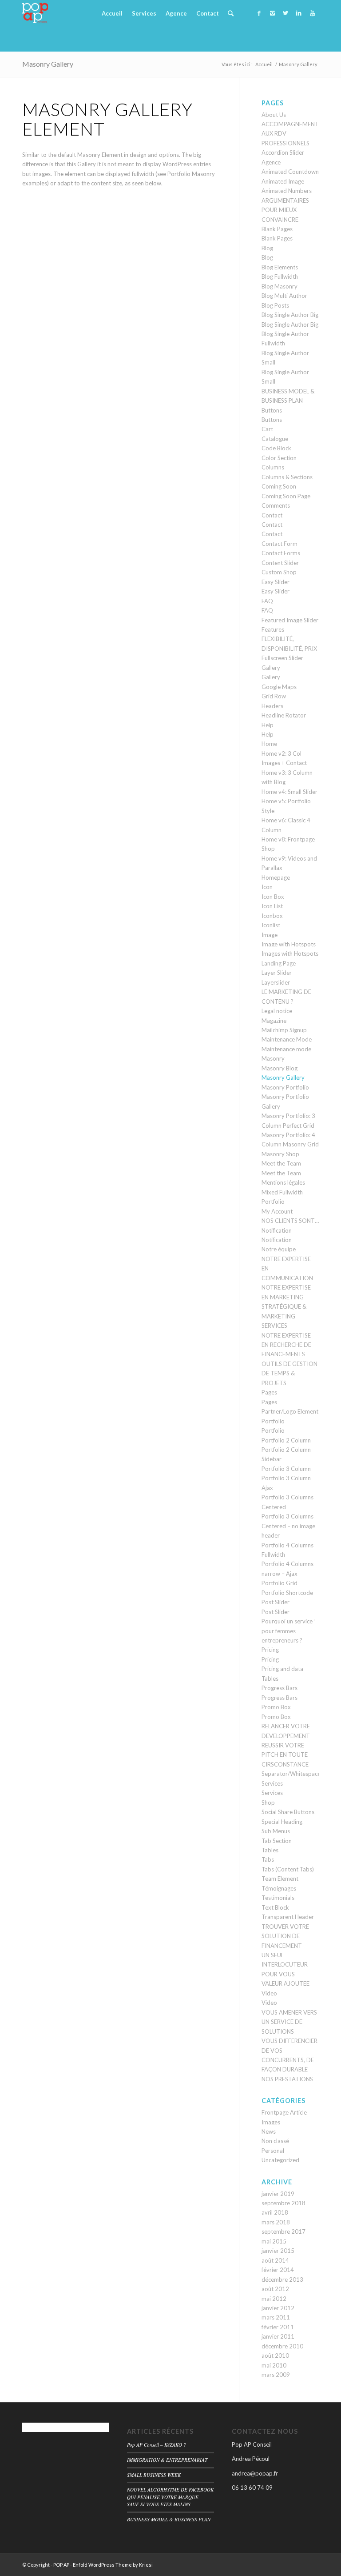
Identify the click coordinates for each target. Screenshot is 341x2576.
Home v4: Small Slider (289, 792)
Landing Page (279, 963)
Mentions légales (283, 1182)
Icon (267, 887)
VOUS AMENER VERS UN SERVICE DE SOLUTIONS (289, 2022)
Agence (271, 162)
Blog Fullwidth (280, 276)
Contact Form (280, 544)
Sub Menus (276, 1831)
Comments (276, 505)
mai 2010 (274, 2365)
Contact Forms (281, 553)
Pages (269, 1392)
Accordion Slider (283, 152)
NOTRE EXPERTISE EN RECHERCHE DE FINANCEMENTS (286, 1345)
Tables (270, 1850)
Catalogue (275, 439)
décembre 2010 (282, 2346)
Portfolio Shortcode (287, 1593)
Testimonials (278, 1898)
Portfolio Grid (280, 1583)
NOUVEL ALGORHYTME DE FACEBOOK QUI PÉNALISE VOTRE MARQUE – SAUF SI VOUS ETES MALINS (170, 2497)
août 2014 (275, 2260)
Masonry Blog (280, 1068)
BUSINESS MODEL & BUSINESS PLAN (169, 2519)
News (269, 2131)
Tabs (268, 1859)
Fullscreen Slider (282, 658)
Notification (277, 1230)
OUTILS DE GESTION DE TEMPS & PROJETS (289, 1373)
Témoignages (279, 1888)
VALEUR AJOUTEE (285, 1983)
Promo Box (276, 1707)
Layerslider (276, 982)
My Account (277, 1211)
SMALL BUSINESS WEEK (154, 2475)
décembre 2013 (282, 2280)
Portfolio (273, 1421)
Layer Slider (277, 973)
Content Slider (280, 563)
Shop (268, 1803)
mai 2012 (274, 2299)
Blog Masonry (280, 286)
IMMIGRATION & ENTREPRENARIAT (167, 2460)
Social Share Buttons (288, 1812)
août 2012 (275, 2289)
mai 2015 (274, 2241)
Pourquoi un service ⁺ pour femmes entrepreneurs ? (289, 1631)
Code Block (276, 448)
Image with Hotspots (289, 944)
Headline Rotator (284, 715)
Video (269, 1993)
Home (269, 744)
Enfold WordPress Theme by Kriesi (113, 2565)
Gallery (271, 668)
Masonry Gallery (48, 64)
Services (272, 1783)
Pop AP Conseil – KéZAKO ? (157, 2445)
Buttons (272, 410)
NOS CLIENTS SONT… (290, 1221)
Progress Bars (280, 1688)
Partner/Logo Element (290, 1411)
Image (270, 935)
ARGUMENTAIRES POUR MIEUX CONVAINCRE (285, 210)
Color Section (279, 458)
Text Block (275, 1907)
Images (271, 2122)
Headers (272, 706)
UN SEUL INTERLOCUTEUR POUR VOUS (285, 1965)
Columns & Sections (287, 477)
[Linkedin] (299, 13)
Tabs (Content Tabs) (288, 1869)
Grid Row (274, 696)
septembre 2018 (284, 2203)
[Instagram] (272, 13)
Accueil (264, 64)
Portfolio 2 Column (286, 1440)
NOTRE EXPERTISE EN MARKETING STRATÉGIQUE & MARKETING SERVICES (286, 1306)
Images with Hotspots (290, 953)
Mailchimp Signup (284, 1030)
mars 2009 (276, 2375)
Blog (267, 248)
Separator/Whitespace (291, 1774)
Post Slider (276, 1602)
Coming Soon (279, 486)
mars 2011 (276, 2317)
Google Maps (279, 687)
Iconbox (272, 916)
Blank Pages (277, 229)
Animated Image (283, 181)
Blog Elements (280, 267)
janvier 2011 (278, 2336)
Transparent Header (288, 1917)
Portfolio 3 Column (286, 1469)
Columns (273, 467)
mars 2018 (276, 2222)
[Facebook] (259, 13)
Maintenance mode (286, 1049)
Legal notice (277, 1011)
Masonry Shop (280, 1154)
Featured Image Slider (290, 620)
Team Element (280, 1879)
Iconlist (271, 925)
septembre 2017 (284, 2231)
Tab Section (277, 1841)
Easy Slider (276, 582)
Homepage (276, 877)
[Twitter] (285, 13)
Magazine (274, 1021)
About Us (274, 115)
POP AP (61, 2565)
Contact (272, 515)
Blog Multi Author (284, 296)
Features (273, 629)
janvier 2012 (278, 2308)
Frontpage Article (284, 2112)
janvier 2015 (278, 2251)
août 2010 (275, 2356)
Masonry (273, 1058)
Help (268, 725)
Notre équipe (279, 1249)
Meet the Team (281, 1163)
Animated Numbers (287, 191)
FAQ (267, 601)
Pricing (270, 1650)
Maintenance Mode (287, 1039)
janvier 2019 (278, 2194)
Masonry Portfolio (285, 1087)
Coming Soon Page (286, 496)
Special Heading (282, 1822)
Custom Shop (279, 572)
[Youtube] (312, 13)
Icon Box (273, 897)
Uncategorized (280, 2160)
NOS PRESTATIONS (287, 2079)
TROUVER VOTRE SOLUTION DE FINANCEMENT (285, 1936)
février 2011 (278, 2327)
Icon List (272, 906)
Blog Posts (275, 305)
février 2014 (278, 2270)
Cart (267, 429)
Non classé (275, 2141)
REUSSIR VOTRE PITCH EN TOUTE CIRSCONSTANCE (285, 1755)
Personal (273, 2151)
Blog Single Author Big (290, 315)
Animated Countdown (290, 172)
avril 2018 (275, 2212)
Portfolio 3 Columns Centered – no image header (288, 1526)
